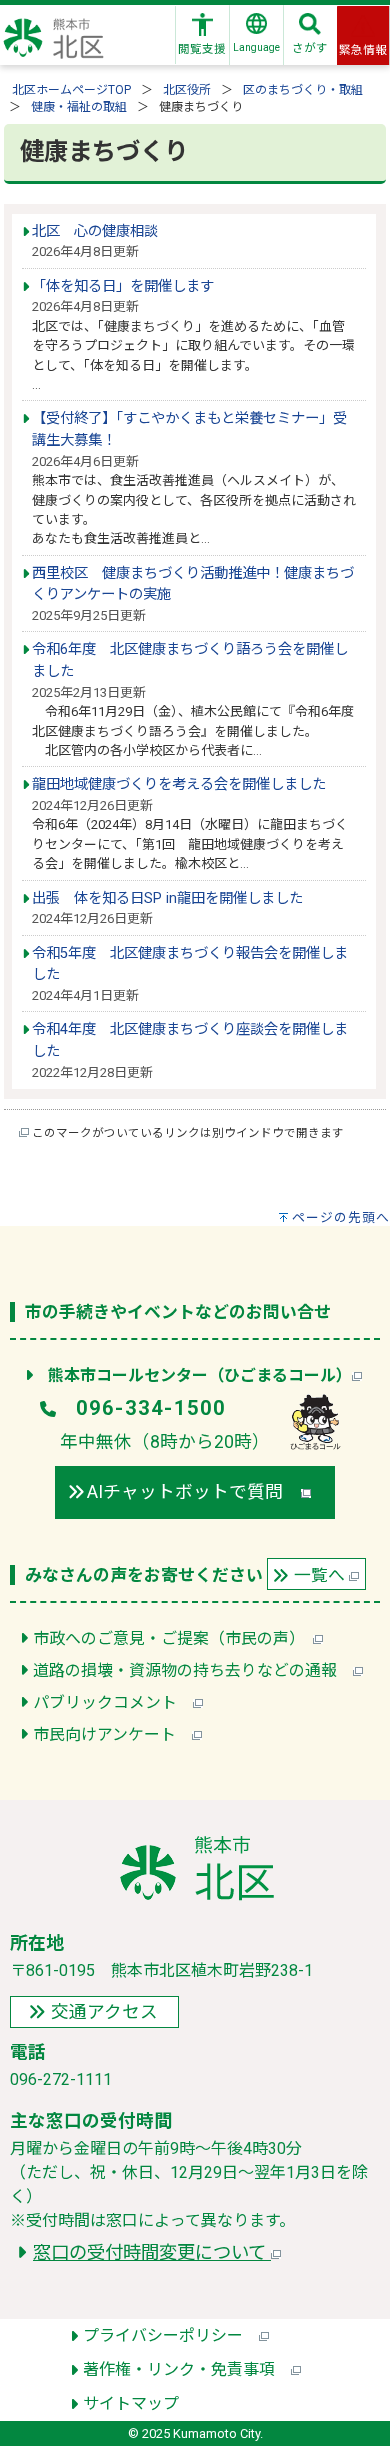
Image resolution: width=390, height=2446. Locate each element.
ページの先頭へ (341, 1217)
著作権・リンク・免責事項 (187, 2369)
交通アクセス (104, 2012)
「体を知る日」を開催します (123, 286)
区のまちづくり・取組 (303, 90)
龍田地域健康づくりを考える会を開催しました (179, 784)
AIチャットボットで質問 (194, 1492)
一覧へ (321, 1575)
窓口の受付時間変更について (152, 2252)
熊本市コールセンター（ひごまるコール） (200, 1375)
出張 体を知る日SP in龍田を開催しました (167, 898)
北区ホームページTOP (71, 90)
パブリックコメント (113, 1702)
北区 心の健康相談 (95, 231)
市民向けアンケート (112, 1734)
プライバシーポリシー (171, 2335)
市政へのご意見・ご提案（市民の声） (173, 1638)
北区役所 (187, 90)
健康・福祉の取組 (79, 107)
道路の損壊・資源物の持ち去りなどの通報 (193, 1670)
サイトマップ (131, 2403)
